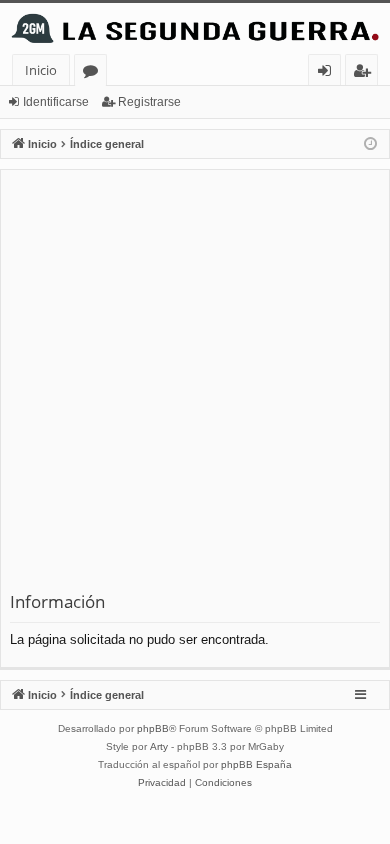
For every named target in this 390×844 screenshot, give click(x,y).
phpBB (153, 728)
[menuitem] (162, 783)
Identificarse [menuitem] (328, 73)
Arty (159, 746)
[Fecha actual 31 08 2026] (370, 144)
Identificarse (56, 102)
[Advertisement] (195, 385)
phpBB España (256, 764)
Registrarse (149, 102)
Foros (94, 73)
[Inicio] (195, 28)
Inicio (41, 70)
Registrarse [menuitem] (366, 73)
